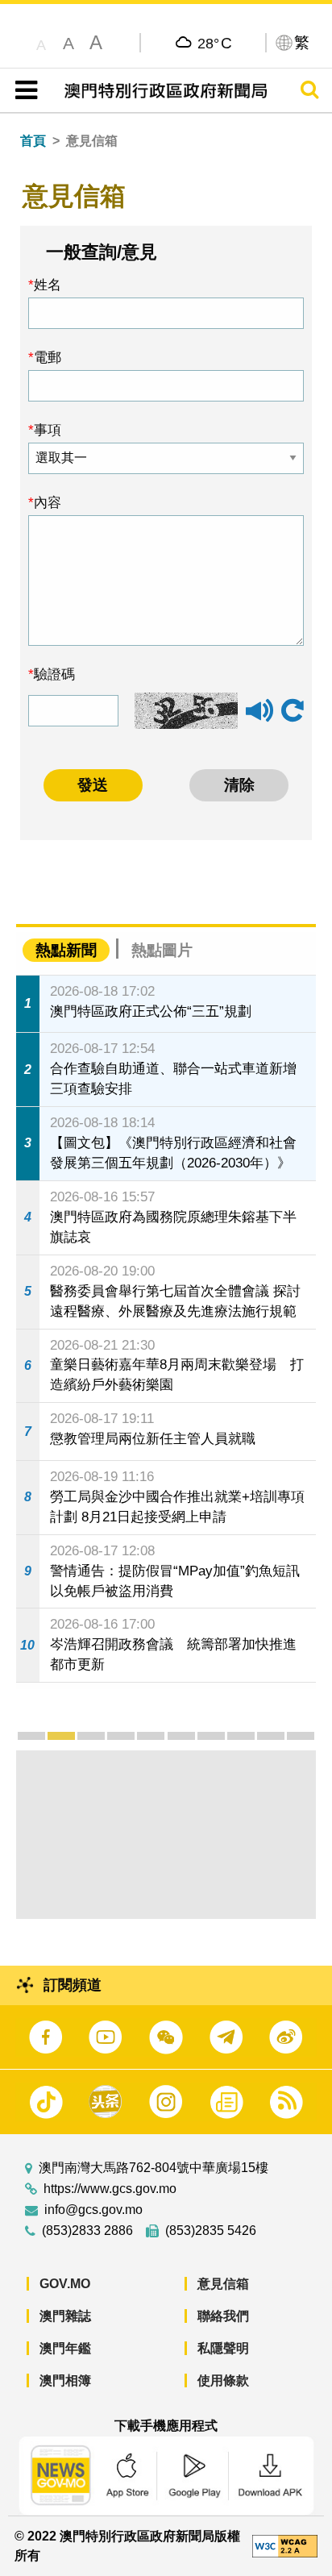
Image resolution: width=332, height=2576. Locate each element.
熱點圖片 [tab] (162, 950)
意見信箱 (223, 2284)
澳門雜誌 (65, 2316)
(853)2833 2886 (87, 2231)
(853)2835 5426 (211, 2231)
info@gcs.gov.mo (93, 2210)
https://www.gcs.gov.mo (110, 2189)
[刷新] (293, 711)
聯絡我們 (223, 2316)
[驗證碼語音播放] (259, 718)
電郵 (48, 357)
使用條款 (223, 2380)
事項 (48, 430)
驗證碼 (54, 674)
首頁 (33, 141)
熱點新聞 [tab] (66, 950)
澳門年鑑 (65, 2348)
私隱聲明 (223, 2348)
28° (215, 43)
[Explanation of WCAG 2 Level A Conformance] (285, 2545)
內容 (48, 502)
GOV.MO (65, 2284)
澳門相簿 (65, 2380)
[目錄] (23, 90)
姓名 (48, 285)
